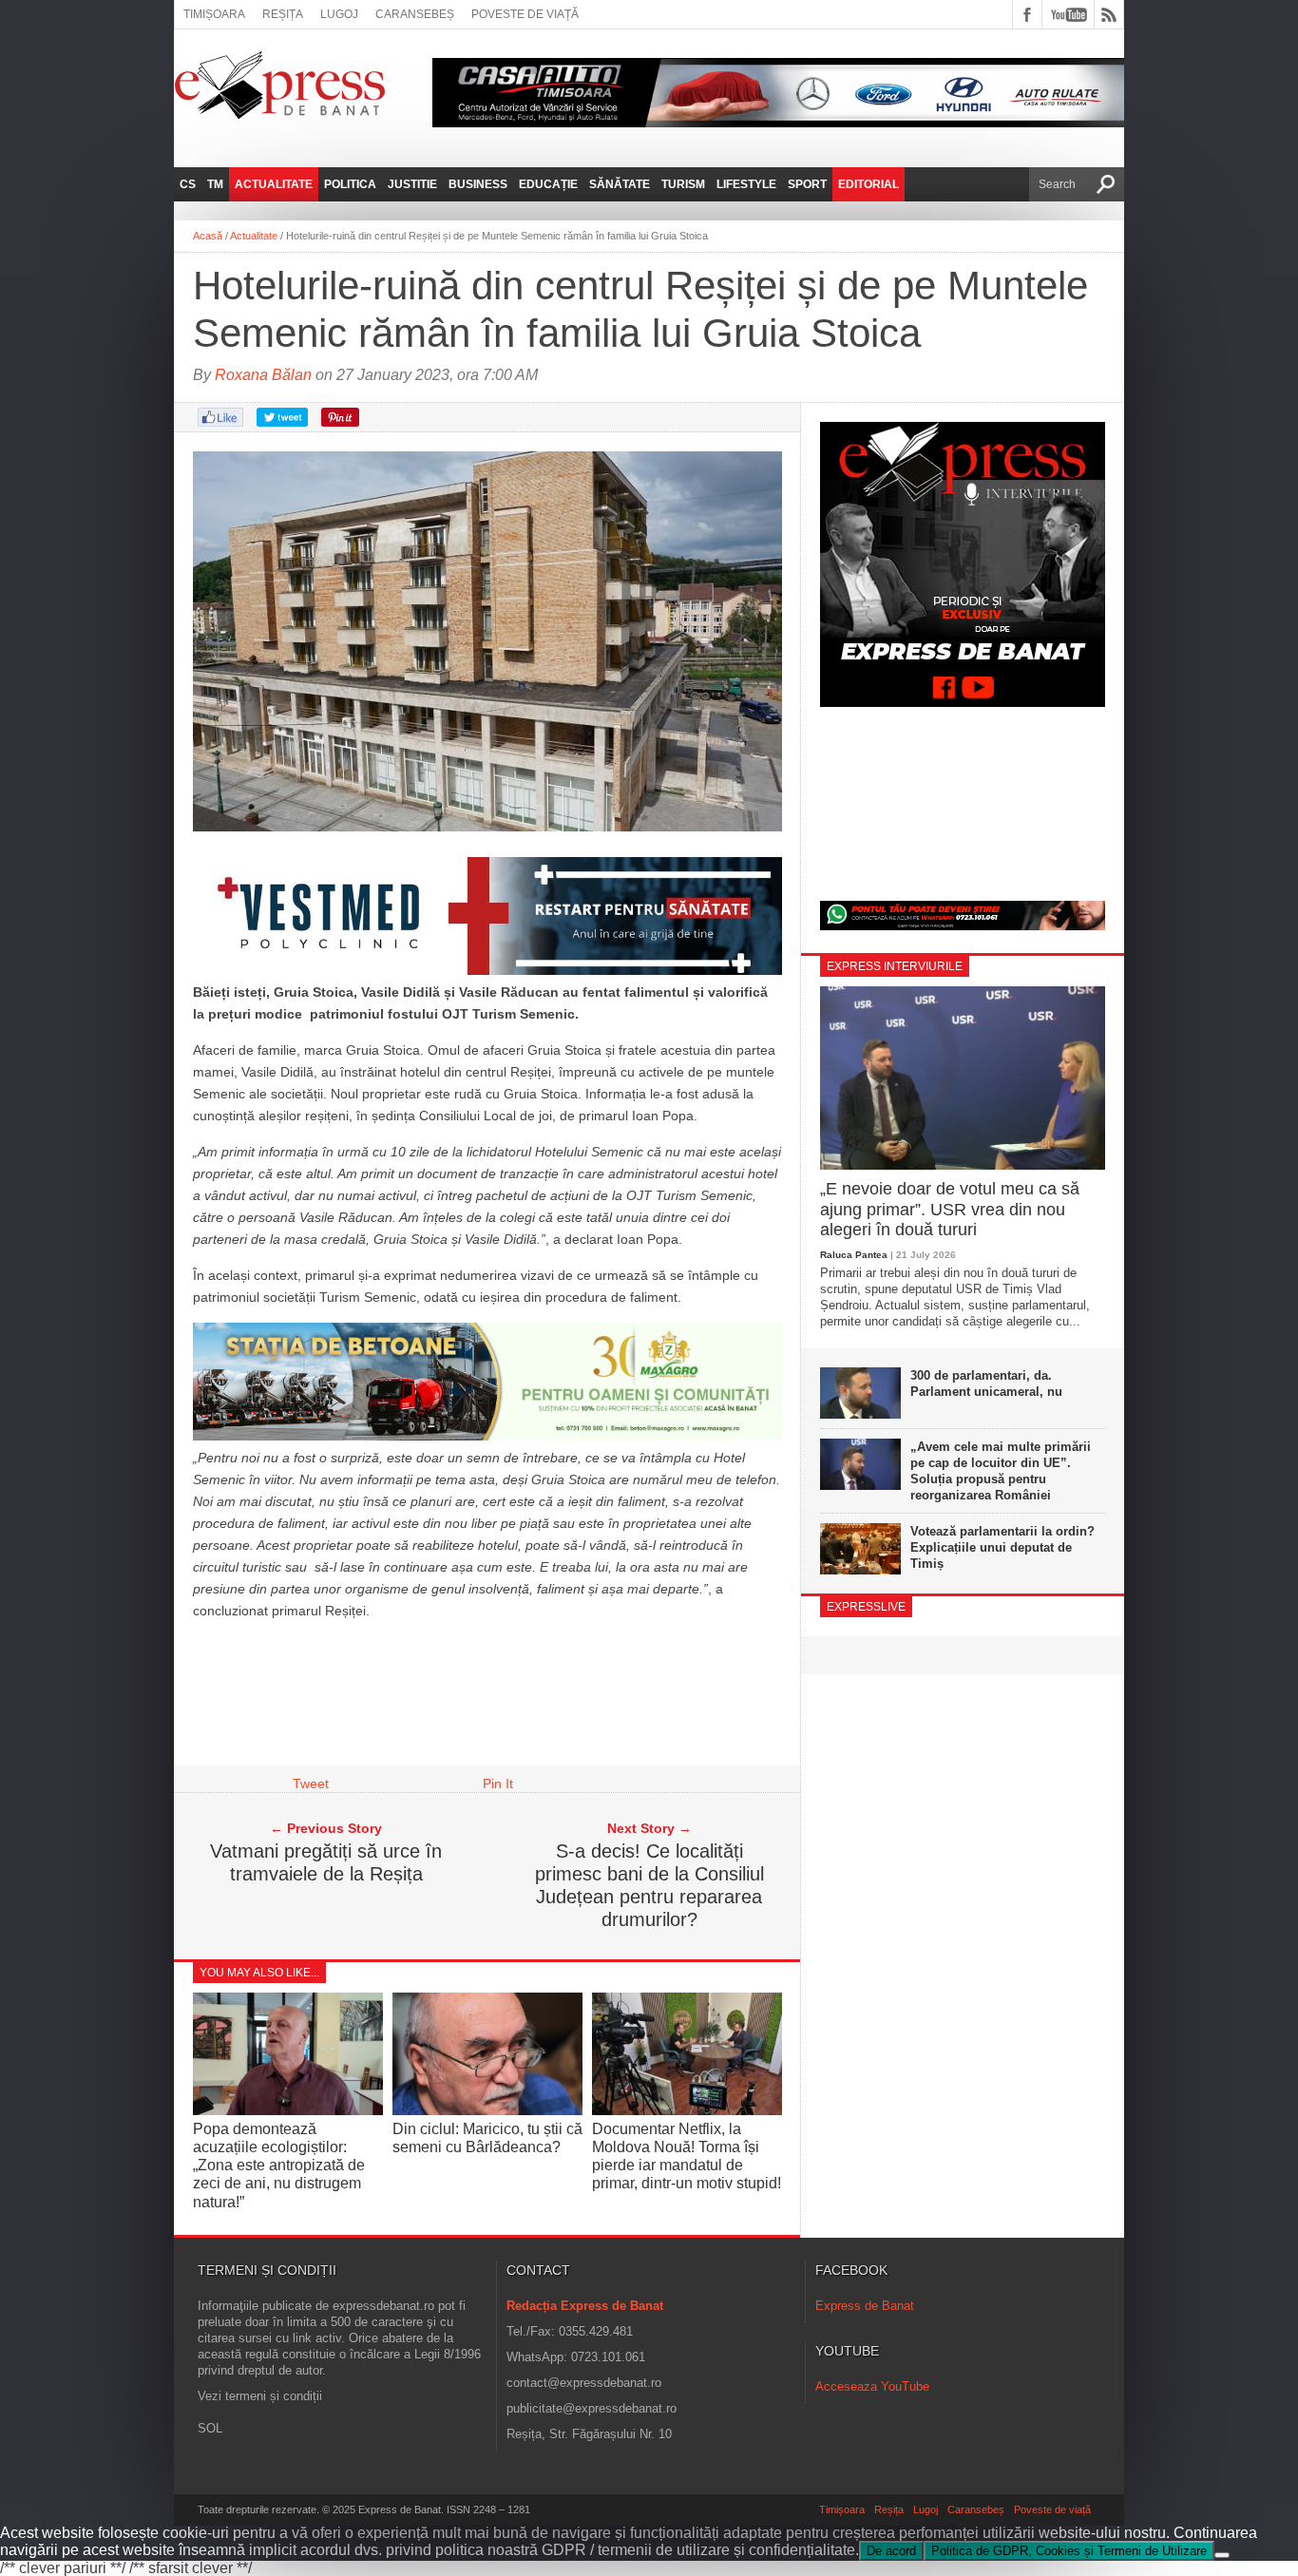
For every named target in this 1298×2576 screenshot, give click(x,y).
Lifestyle (746, 184)
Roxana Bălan (263, 375)
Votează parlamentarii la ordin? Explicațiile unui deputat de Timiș (1002, 1547)
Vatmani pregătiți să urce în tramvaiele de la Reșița (326, 1862)
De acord (891, 2551)
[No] (1222, 2555)
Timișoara (214, 14)
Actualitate (274, 184)
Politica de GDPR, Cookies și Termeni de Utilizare (1069, 2551)
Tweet (311, 1784)
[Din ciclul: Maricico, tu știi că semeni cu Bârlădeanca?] (487, 2110)
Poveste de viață (525, 14)
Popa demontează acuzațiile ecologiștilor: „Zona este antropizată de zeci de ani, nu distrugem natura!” (279, 2166)
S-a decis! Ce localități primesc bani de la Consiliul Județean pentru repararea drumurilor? (649, 1885)
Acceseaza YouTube (872, 2386)
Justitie (412, 184)
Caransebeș (415, 14)
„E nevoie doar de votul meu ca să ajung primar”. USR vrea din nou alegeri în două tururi (950, 1209)
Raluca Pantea (854, 1255)
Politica (350, 184)
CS (188, 184)
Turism (683, 184)
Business (478, 184)
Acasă (208, 236)
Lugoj (339, 14)
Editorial (869, 184)
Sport (807, 184)
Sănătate (620, 184)
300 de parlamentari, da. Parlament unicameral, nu (986, 1383)
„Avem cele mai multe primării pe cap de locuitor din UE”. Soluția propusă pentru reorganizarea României (1001, 1471)
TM (215, 184)
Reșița (283, 14)
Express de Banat (865, 2306)
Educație (548, 184)
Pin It (498, 1784)
